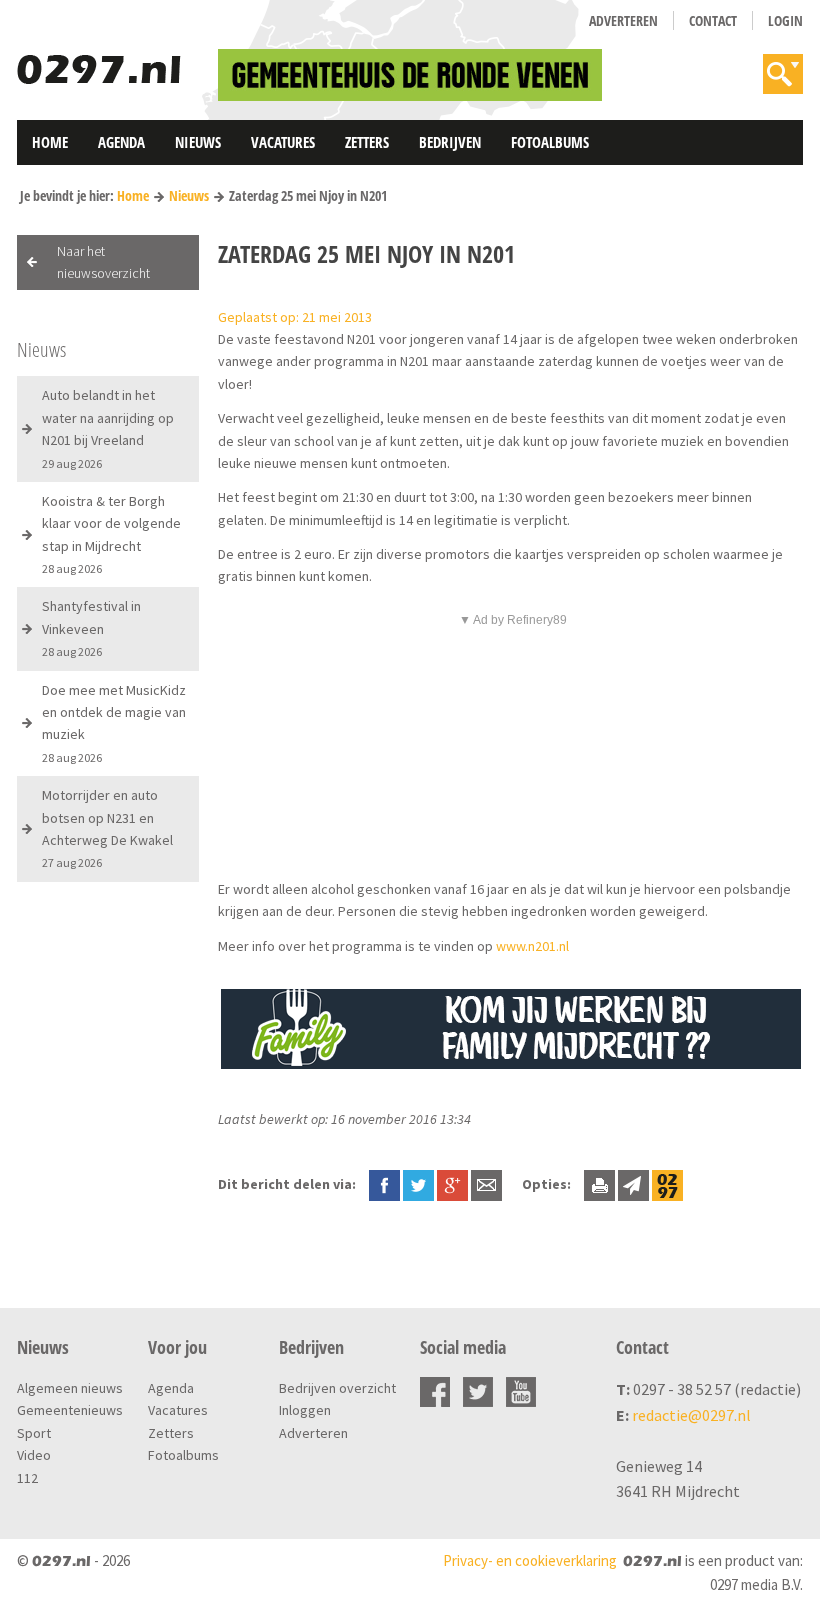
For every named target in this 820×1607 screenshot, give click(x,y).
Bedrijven (450, 142)
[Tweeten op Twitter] (418, 1184)
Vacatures (283, 142)
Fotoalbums (550, 142)
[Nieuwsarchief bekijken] (667, 1184)
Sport (34, 1433)
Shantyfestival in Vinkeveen (91, 628)
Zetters (367, 142)
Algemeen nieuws (70, 1388)
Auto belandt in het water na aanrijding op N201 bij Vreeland (108, 428)
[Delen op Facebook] (384, 1184)
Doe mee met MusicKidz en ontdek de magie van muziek (114, 723)
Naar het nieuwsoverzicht (103, 262)
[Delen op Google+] (452, 1184)
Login (785, 20)
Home (50, 142)
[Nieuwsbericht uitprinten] (599, 1184)
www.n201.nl (532, 946)
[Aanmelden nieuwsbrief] (633, 1184)
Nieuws (198, 142)
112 (27, 1478)
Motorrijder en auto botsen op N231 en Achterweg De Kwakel (107, 828)
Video (34, 1455)
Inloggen (305, 1410)
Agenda (121, 142)
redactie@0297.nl (691, 1415)
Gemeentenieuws (70, 1410)
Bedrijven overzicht (337, 1388)
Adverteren (623, 20)
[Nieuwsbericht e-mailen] (486, 1184)
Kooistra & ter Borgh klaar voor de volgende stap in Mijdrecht (111, 534)
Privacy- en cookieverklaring (530, 1560)
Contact (713, 20)
